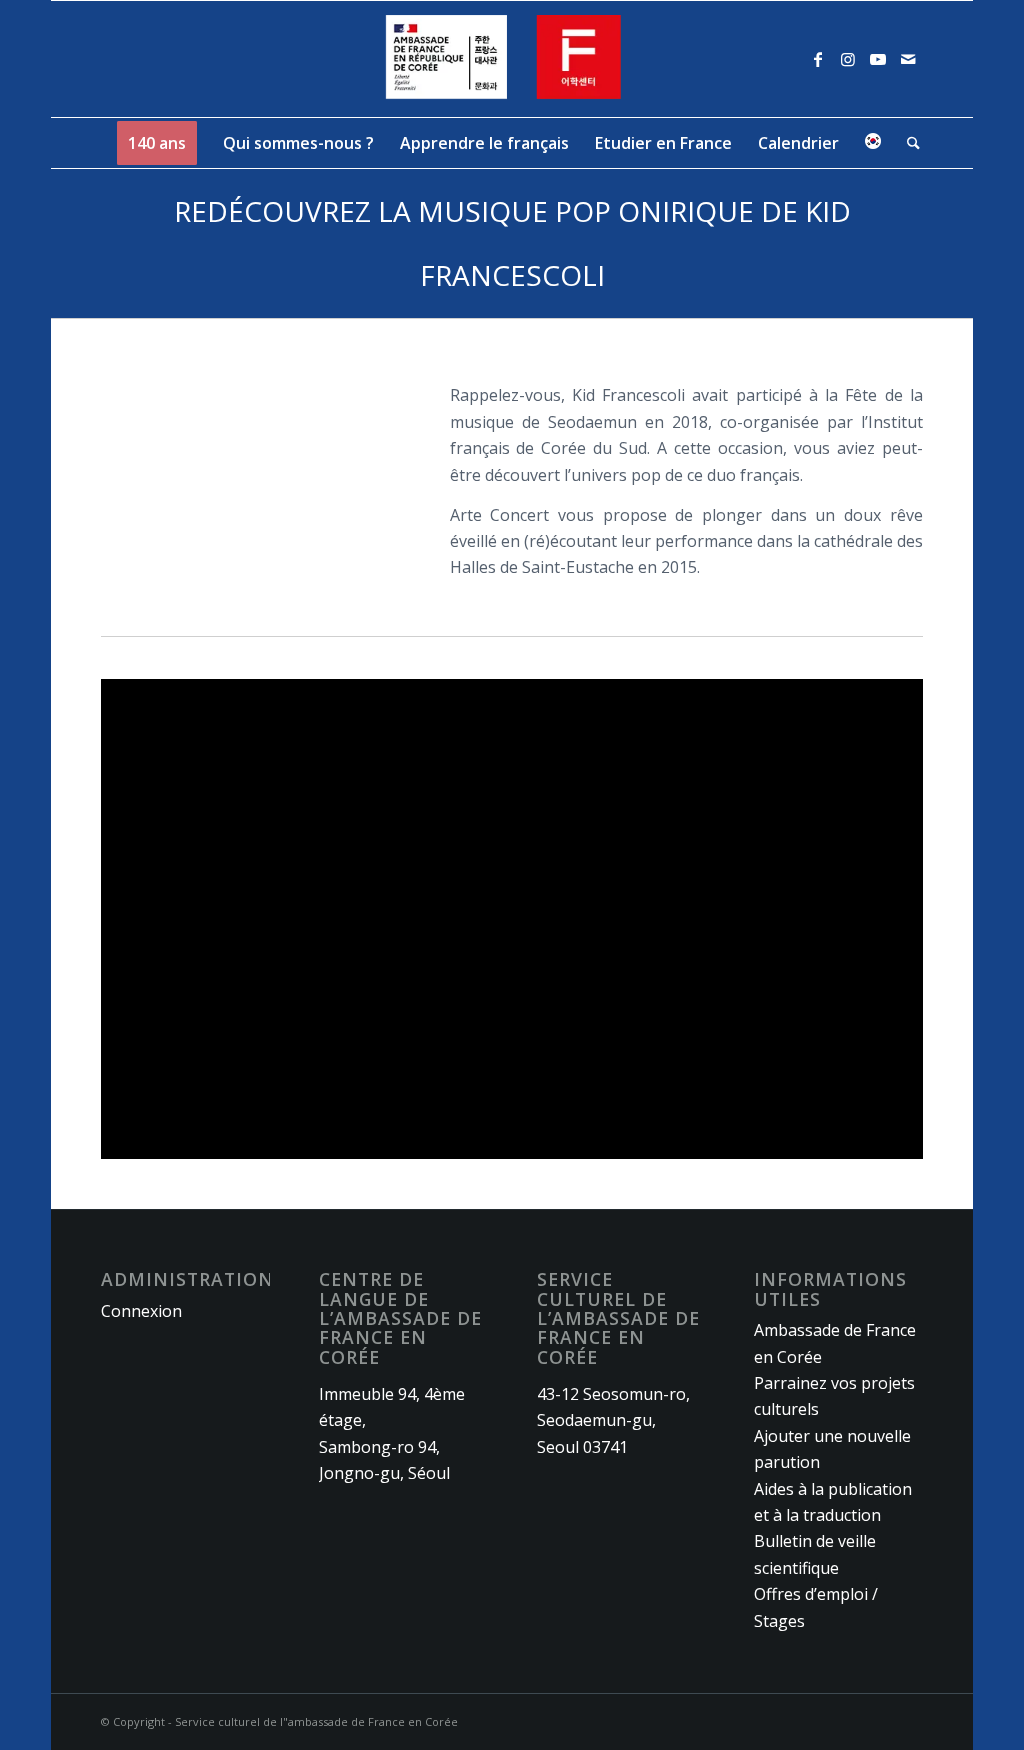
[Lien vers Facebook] (818, 59)
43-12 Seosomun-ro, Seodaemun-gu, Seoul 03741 (613, 1420)
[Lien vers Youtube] (878, 59)
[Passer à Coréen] (873, 143)
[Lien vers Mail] (908, 59)
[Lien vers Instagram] (848, 59)
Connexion (141, 1311)
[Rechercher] (907, 143)
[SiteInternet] (512, 59)
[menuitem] (157, 143)
